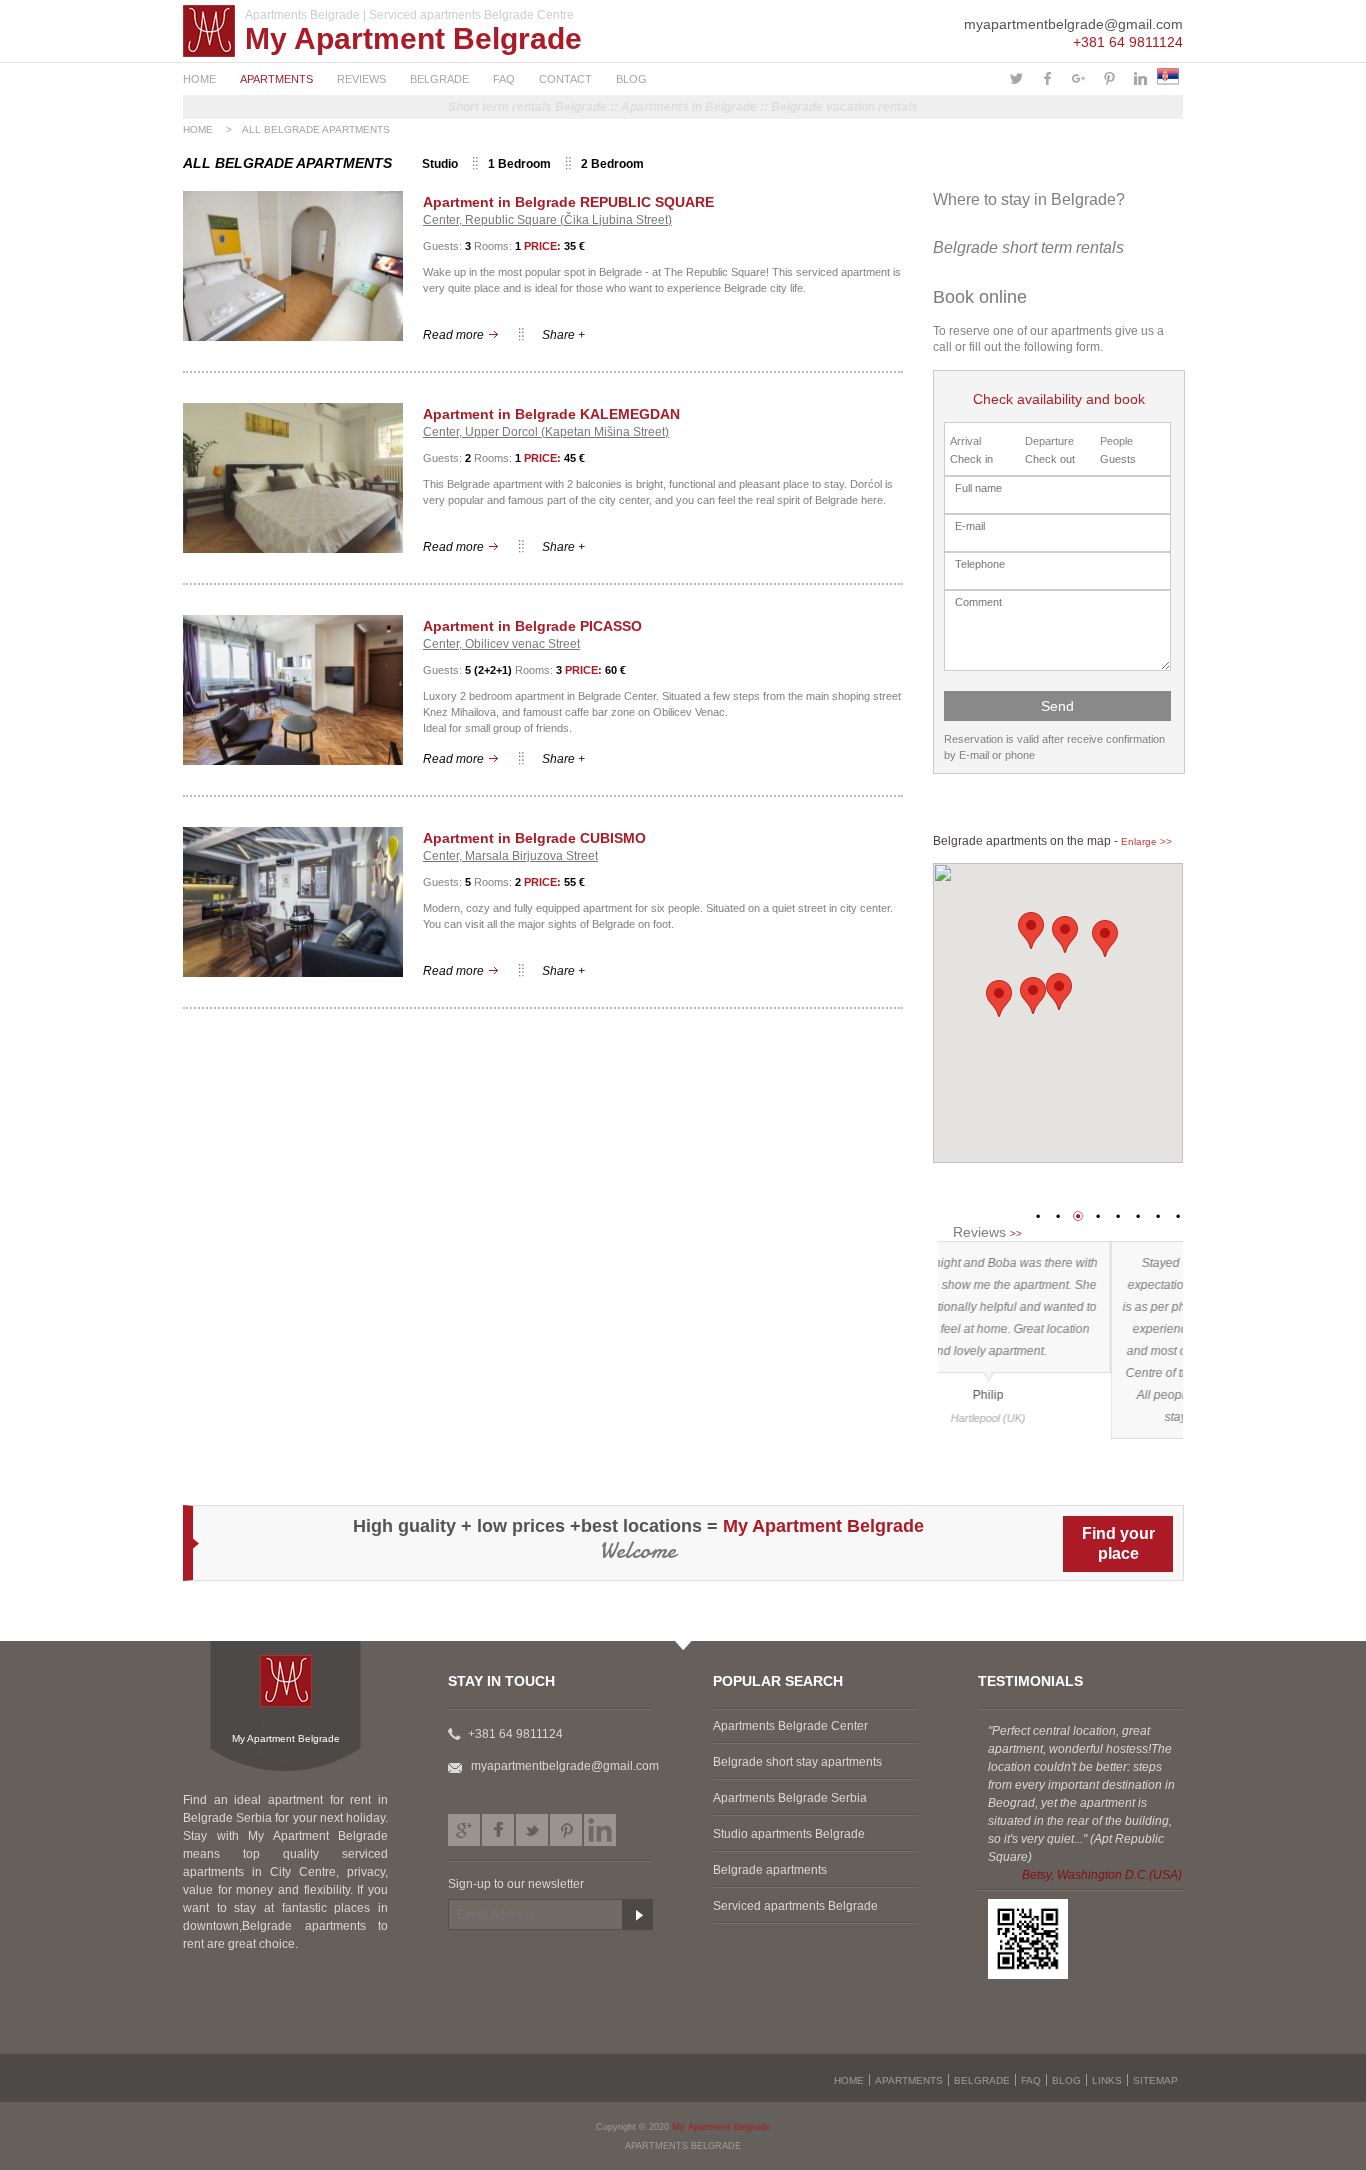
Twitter (532, 1830)
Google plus (464, 1830)
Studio (440, 164)
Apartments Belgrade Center (790, 1726)
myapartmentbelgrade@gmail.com (1073, 24)
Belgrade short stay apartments (797, 1762)
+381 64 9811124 (1128, 42)
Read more (453, 335)
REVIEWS (361, 79)
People (1116, 441)
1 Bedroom (519, 164)
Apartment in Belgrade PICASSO (532, 626)
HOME (199, 79)
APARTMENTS (276, 79)
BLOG (631, 79)
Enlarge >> (1146, 841)
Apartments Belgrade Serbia (790, 1798)
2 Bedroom (612, 164)
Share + (563, 335)
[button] (1059, 991)
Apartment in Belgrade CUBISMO (534, 838)
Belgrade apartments (770, 1870)
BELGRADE (439, 79)
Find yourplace (1118, 1543)
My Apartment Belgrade (413, 38)
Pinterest (566, 1830)
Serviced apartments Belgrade (795, 1906)
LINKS (1107, 2080)
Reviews (987, 1232)
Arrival (965, 441)
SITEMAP (1155, 2080)
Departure (1049, 441)
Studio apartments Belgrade (789, 1834)
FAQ (504, 79)
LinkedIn (600, 1830)
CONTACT (565, 79)
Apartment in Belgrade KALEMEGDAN (551, 414)
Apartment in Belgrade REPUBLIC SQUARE (568, 202)
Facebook (498, 1830)
